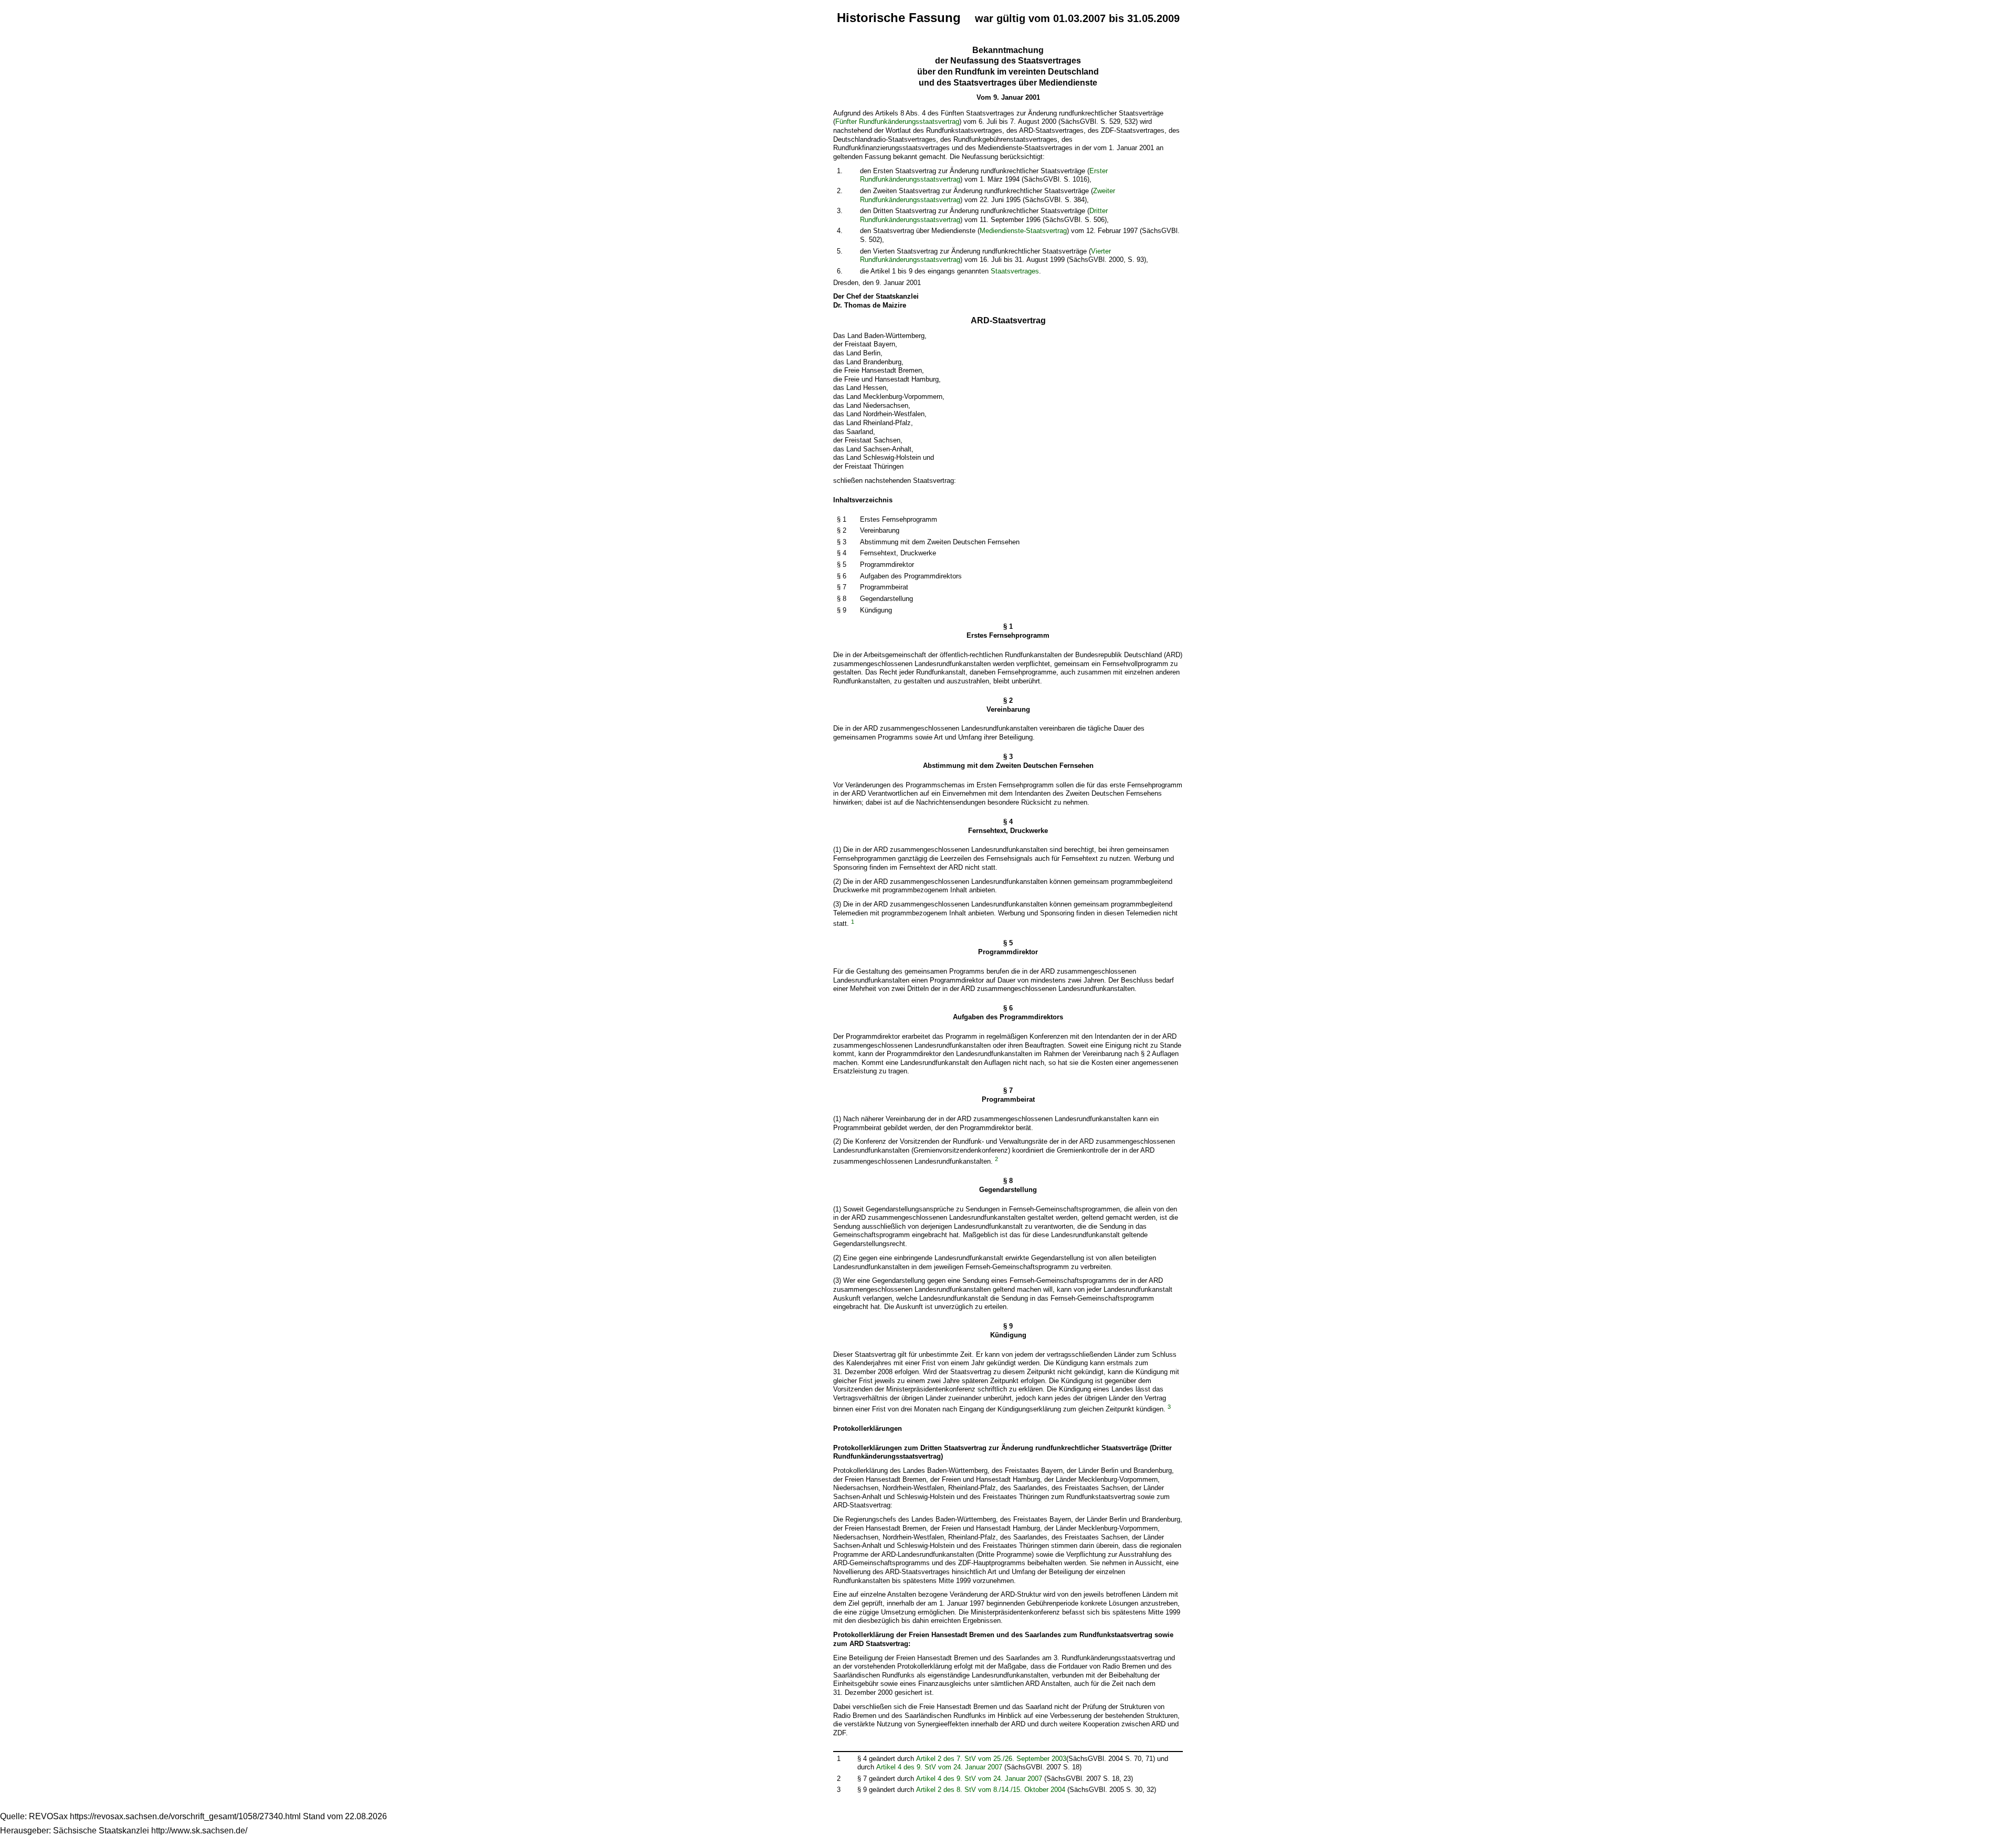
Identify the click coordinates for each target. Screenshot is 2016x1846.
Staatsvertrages (1015, 271)
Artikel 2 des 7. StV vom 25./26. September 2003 (991, 1759)
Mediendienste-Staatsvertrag (1023, 231)
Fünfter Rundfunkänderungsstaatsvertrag (897, 122)
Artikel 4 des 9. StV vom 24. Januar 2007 (939, 1767)
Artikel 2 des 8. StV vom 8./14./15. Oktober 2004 (991, 1790)
